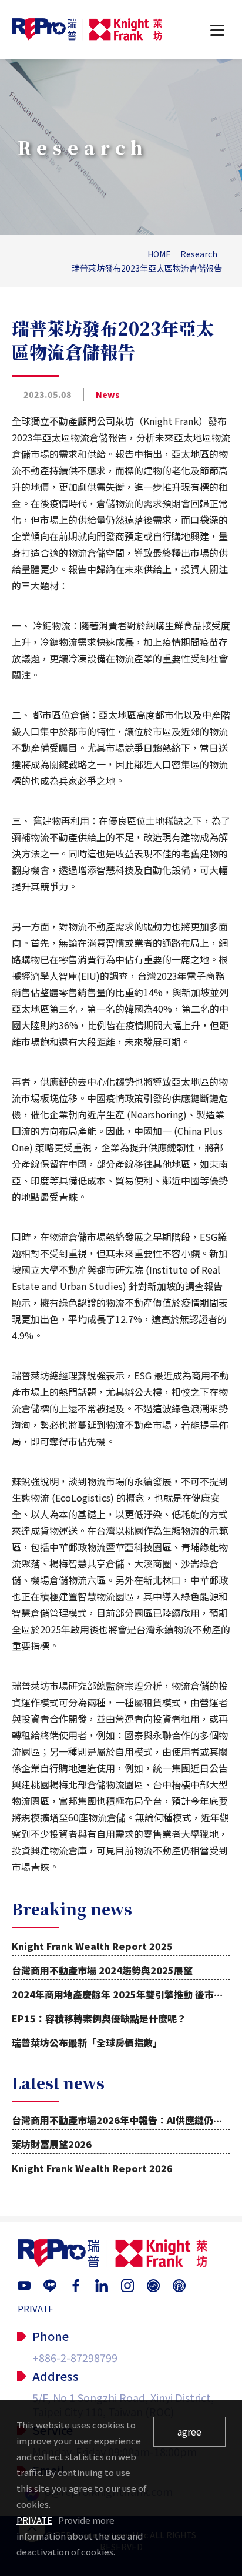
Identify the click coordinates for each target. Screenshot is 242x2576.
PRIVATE (36, 2308)
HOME (159, 254)
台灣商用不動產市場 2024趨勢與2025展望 (102, 1970)
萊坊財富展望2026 (52, 2144)
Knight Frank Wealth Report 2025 (92, 1946)
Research (199, 254)
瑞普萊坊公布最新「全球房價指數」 (87, 2042)
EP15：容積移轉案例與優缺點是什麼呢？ (99, 2018)
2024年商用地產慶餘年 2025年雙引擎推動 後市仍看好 (127, 1994)
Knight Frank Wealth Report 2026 (92, 2168)
